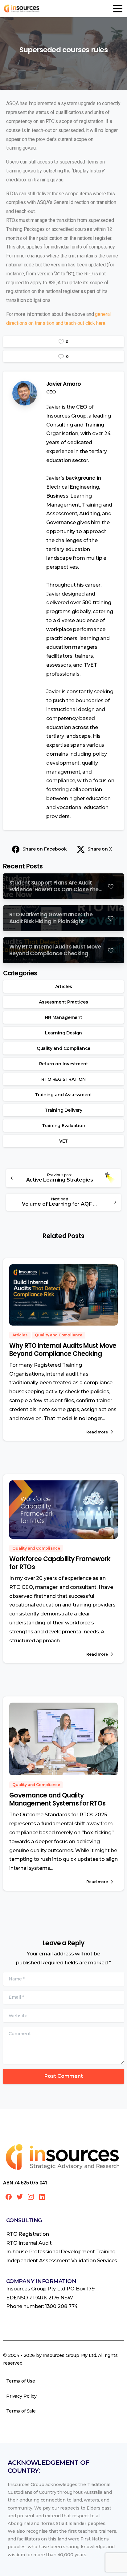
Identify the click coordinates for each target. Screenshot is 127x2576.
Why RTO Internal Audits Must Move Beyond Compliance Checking (63, 1350)
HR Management (63, 1017)
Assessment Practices (63, 1002)
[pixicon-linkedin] (42, 2196)
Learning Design (64, 1033)
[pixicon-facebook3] (9, 2196)
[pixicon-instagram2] (31, 2196)
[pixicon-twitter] (20, 2196)
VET (64, 1141)
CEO (51, 392)
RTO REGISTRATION (63, 1079)
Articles (64, 987)
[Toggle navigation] (118, 9)
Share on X (100, 849)
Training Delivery (63, 1110)
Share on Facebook (45, 849)
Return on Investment (64, 1064)
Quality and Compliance (63, 1048)
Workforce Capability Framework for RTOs (60, 1563)
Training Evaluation (64, 1126)
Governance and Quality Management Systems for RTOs (57, 1799)
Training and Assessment (63, 1095)
